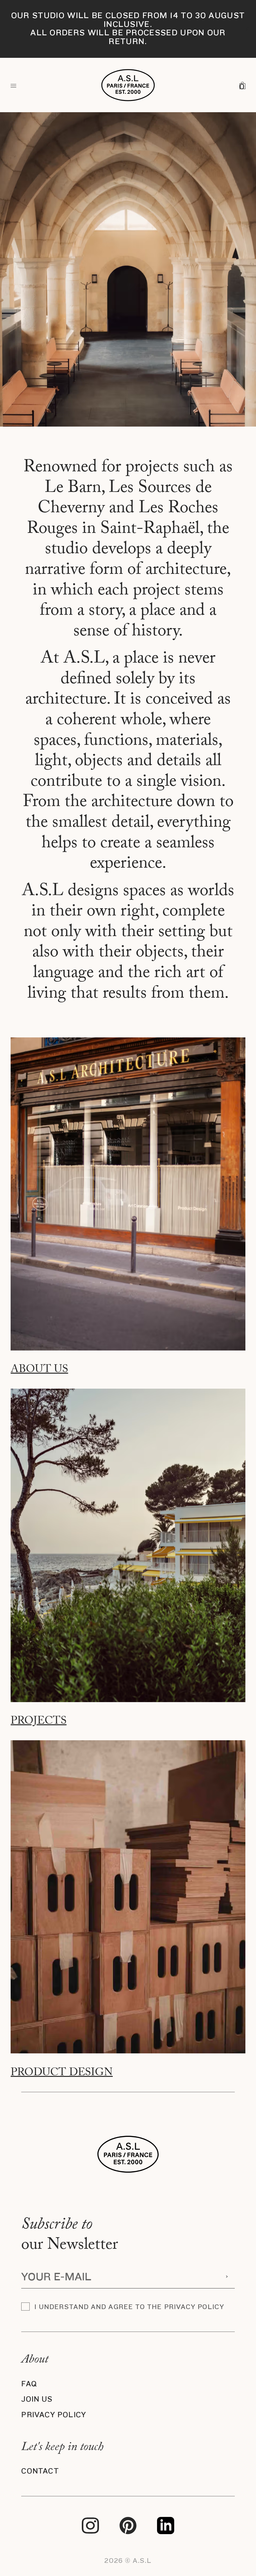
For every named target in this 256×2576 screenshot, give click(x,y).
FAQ (29, 2384)
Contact (40, 2471)
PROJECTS (39, 1722)
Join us (37, 2399)
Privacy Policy (54, 2415)
